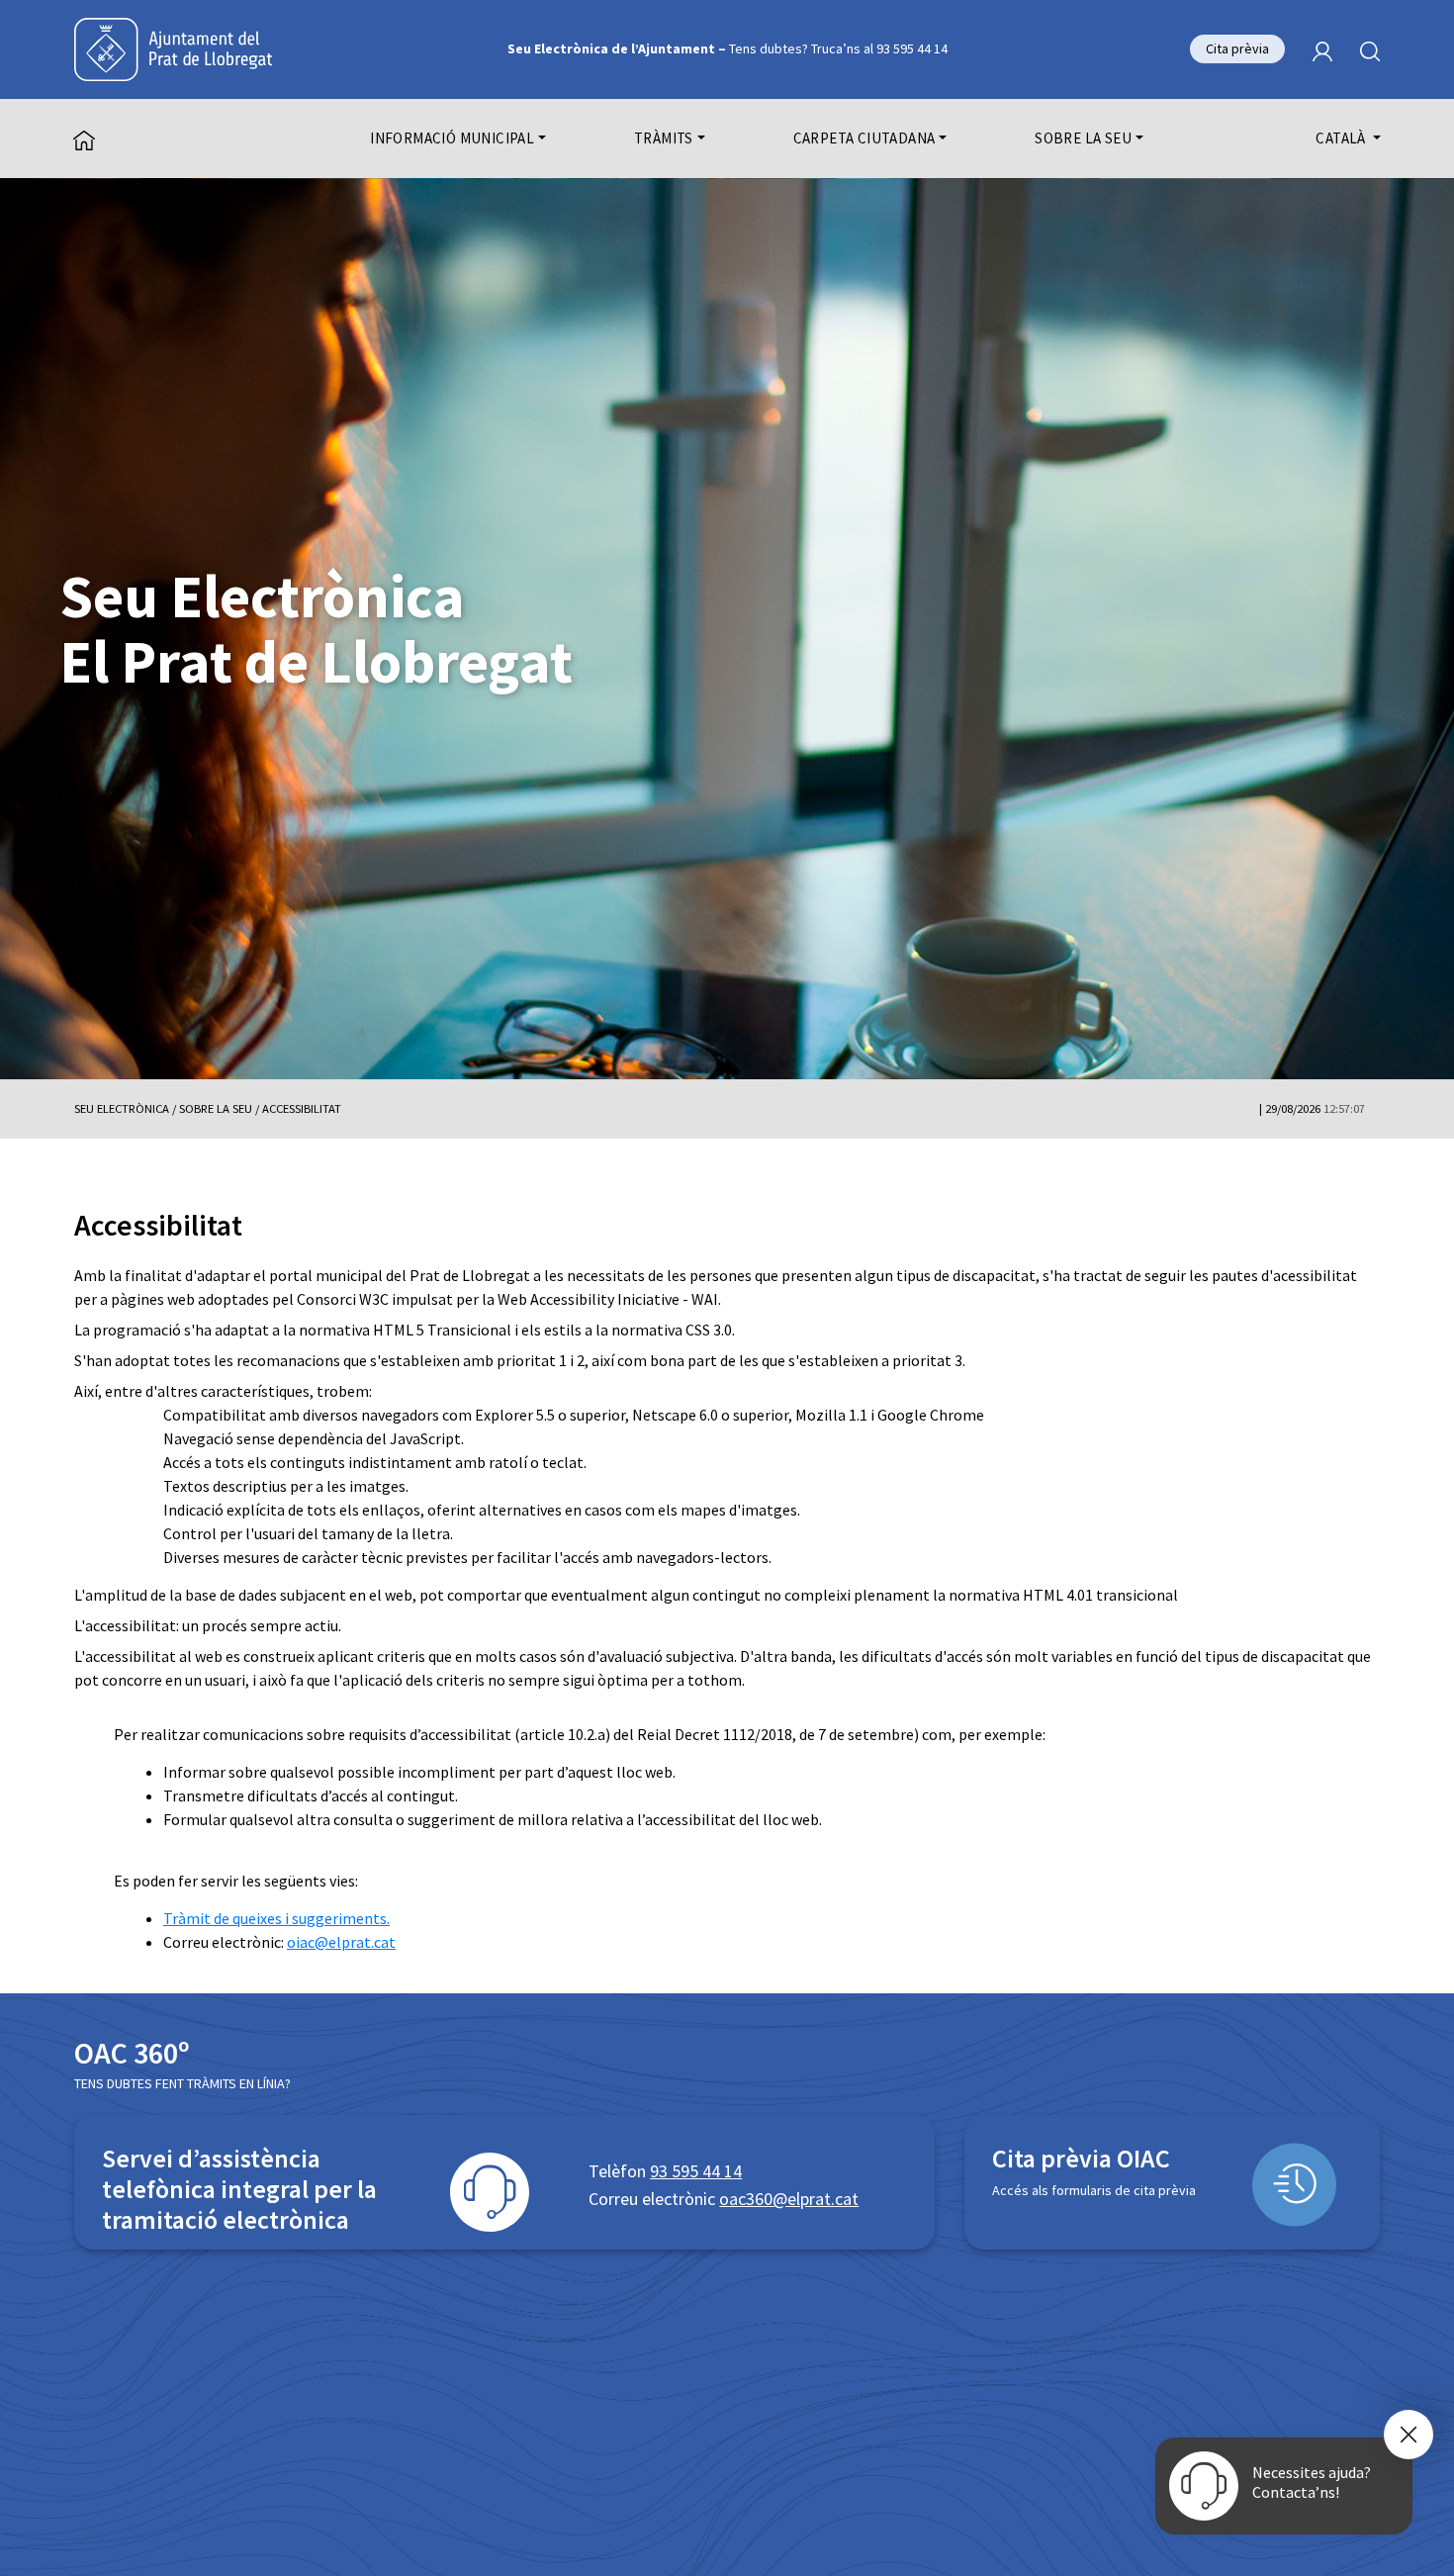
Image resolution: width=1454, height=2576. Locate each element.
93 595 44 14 (696, 2171)
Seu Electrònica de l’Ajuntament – (727, 48)
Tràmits (664, 138)
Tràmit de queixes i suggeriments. (276, 1918)
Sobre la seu (1083, 138)
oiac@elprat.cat (341, 1942)
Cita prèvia (1237, 48)
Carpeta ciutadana (864, 138)
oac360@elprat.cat (789, 2199)
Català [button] (1342, 138)
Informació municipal (452, 138)
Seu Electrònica (122, 1108)
